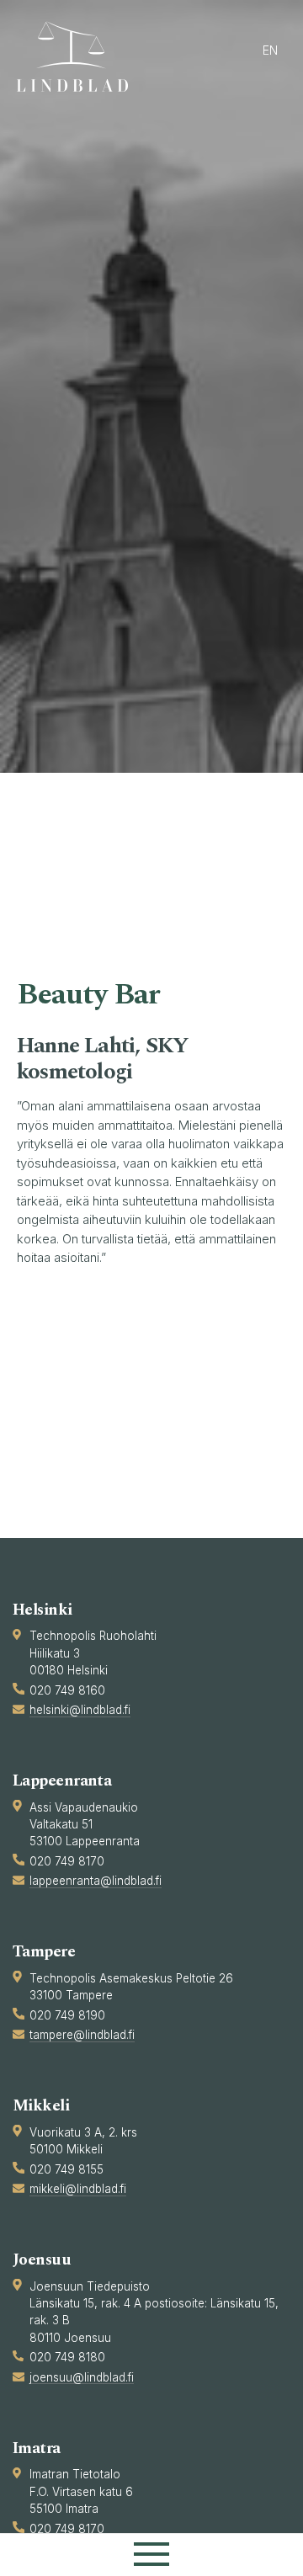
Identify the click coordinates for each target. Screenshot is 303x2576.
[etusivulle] (80, 56)
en (270, 50)
